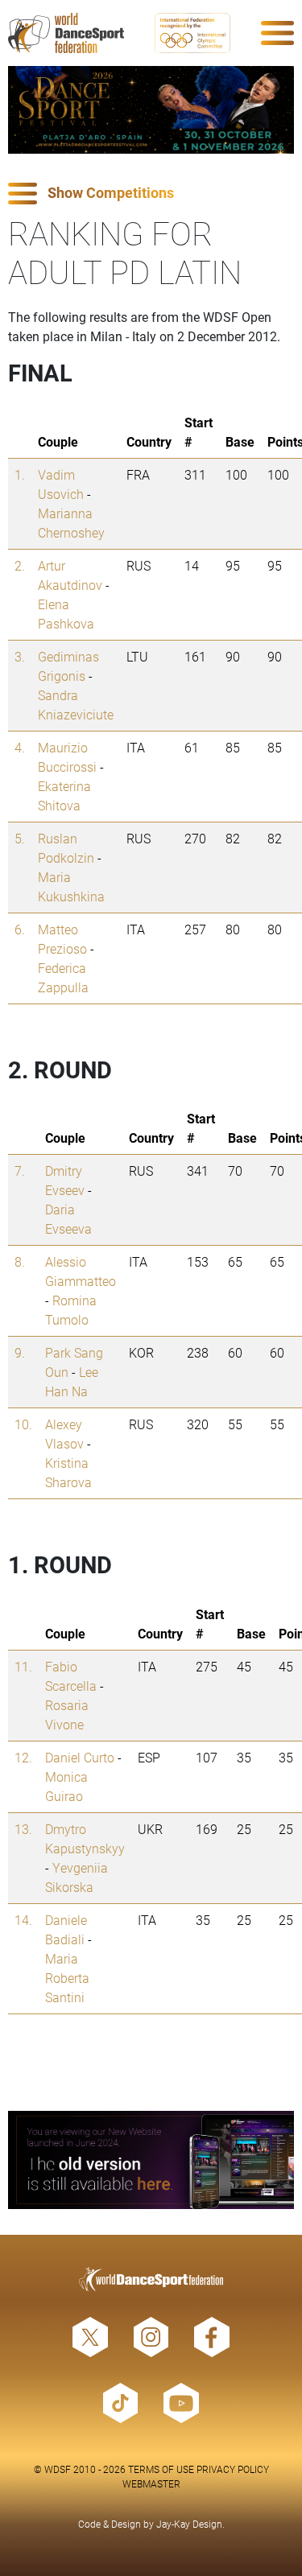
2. (20, 565)
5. (20, 838)
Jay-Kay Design (189, 2524)
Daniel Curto (80, 1757)
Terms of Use (161, 2469)
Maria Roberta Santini (67, 1978)
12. (23, 1757)
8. (20, 1261)
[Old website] (151, 2160)
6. (20, 929)
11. (23, 1666)
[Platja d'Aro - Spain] (151, 110)
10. (23, 1424)
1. (20, 474)
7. (20, 1171)
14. (23, 1920)
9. (20, 1352)
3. (20, 656)
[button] (151, 194)
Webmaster (151, 2483)
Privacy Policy (233, 2469)
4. (20, 747)
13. (23, 1829)
